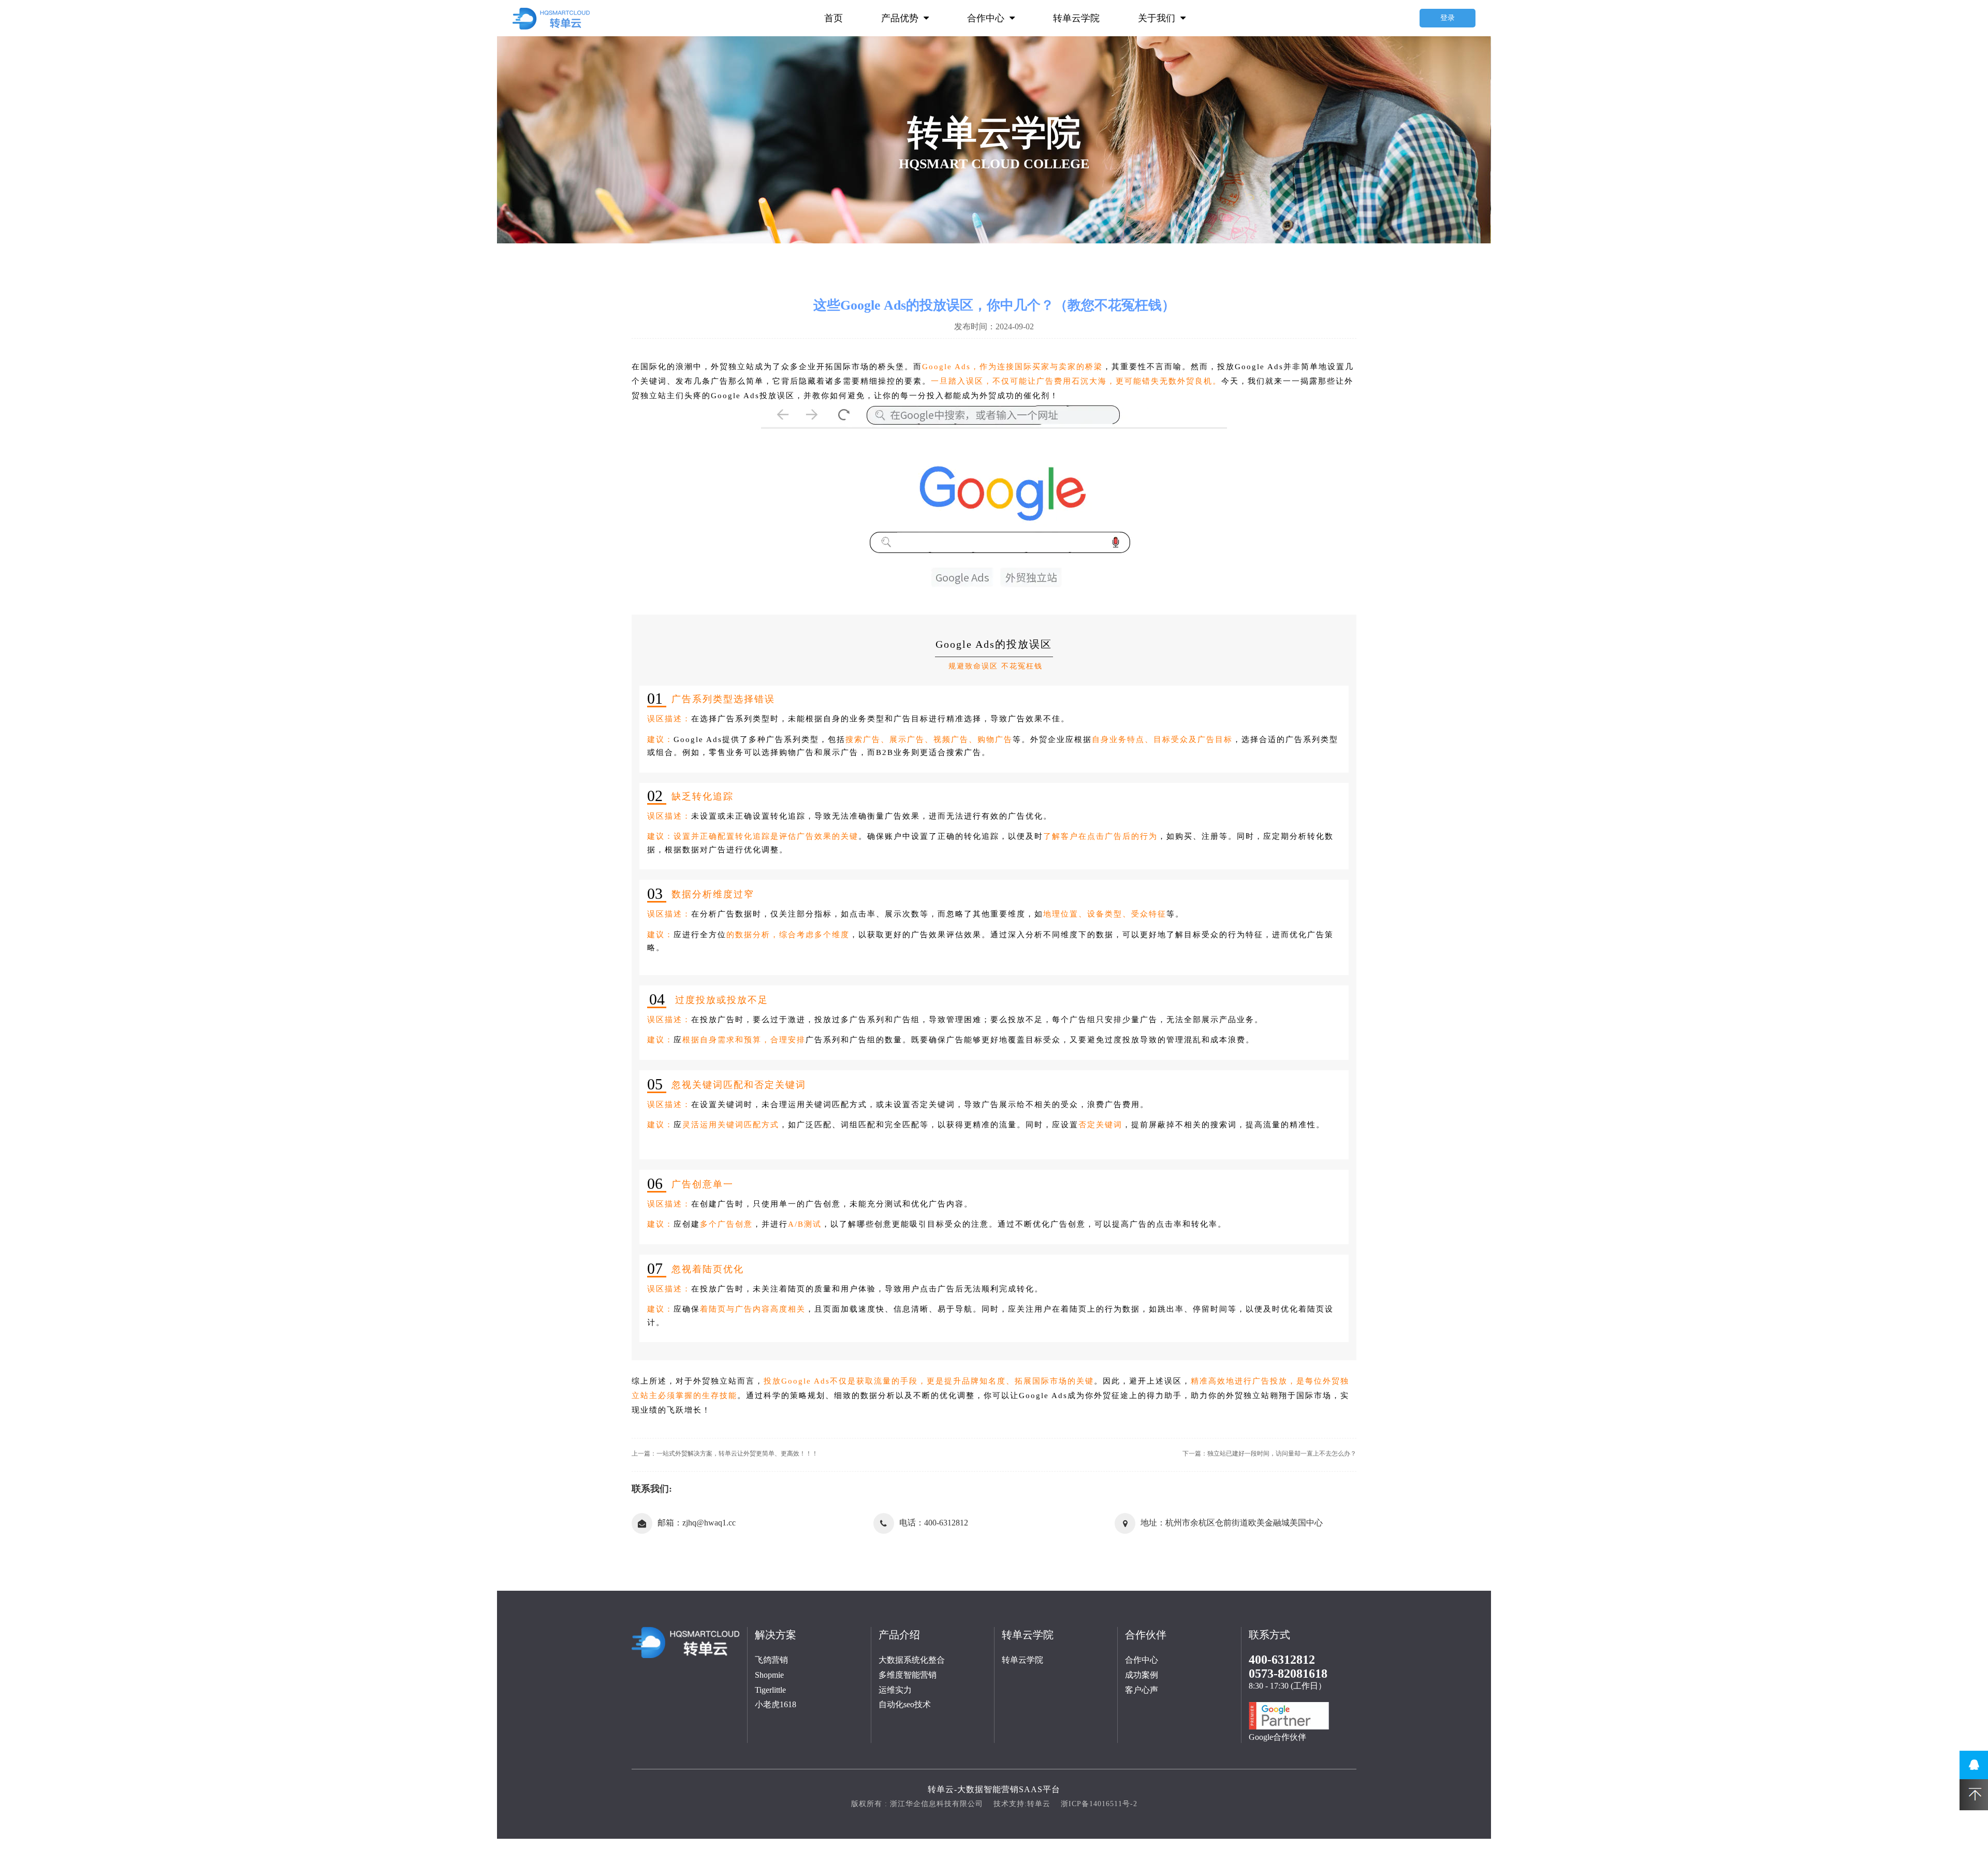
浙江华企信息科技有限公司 (937, 1804)
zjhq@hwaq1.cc (709, 1523)
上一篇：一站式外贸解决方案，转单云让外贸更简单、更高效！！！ (725, 1454)
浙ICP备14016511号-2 (1099, 1804)
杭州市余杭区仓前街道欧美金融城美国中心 (1244, 1523)
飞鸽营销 (771, 1660)
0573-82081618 (1288, 1674)
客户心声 (1142, 1690)
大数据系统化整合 (912, 1660)
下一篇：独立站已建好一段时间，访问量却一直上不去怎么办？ (1269, 1454)
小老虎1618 (776, 1704)
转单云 (1039, 1804)
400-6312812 (946, 1523)
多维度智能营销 (908, 1675)
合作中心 (987, 18)
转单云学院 (1076, 18)
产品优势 (901, 18)
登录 (1448, 18)
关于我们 (1158, 18)
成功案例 (1142, 1675)
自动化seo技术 (905, 1704)
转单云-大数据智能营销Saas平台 (994, 1789)
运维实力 (895, 1690)
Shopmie (769, 1675)
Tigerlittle (770, 1690)
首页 (834, 18)
